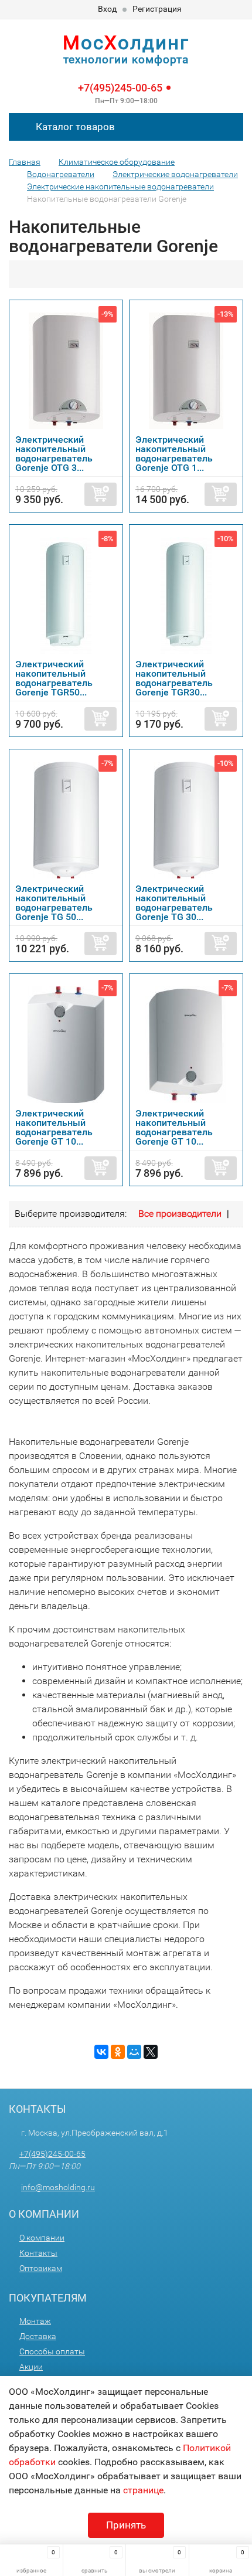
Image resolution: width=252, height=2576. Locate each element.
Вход (107, 9)
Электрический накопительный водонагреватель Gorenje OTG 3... (54, 454)
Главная (25, 162)
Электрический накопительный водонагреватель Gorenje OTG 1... (174, 454)
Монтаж (35, 2321)
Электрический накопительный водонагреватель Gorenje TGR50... (54, 678)
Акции (31, 2367)
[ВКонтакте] (101, 2052)
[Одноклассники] (118, 2052)
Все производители (180, 1214)
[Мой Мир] (134, 2052)
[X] (151, 2052)
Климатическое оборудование (117, 162)
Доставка (38, 2336)
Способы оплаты (52, 2351)
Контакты (38, 2253)
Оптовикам (41, 2268)
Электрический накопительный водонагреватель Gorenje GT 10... (54, 1127)
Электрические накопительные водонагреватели (120, 186)
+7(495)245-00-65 (120, 88)
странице (143, 2490)
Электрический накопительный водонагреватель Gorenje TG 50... (54, 903)
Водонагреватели (61, 174)
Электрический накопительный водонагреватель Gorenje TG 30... (174, 903)
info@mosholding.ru (58, 2187)
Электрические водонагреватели (175, 174)
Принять (126, 2525)
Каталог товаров (74, 127)
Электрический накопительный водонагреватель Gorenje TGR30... (174, 678)
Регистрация (157, 9)
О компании (42, 2238)
